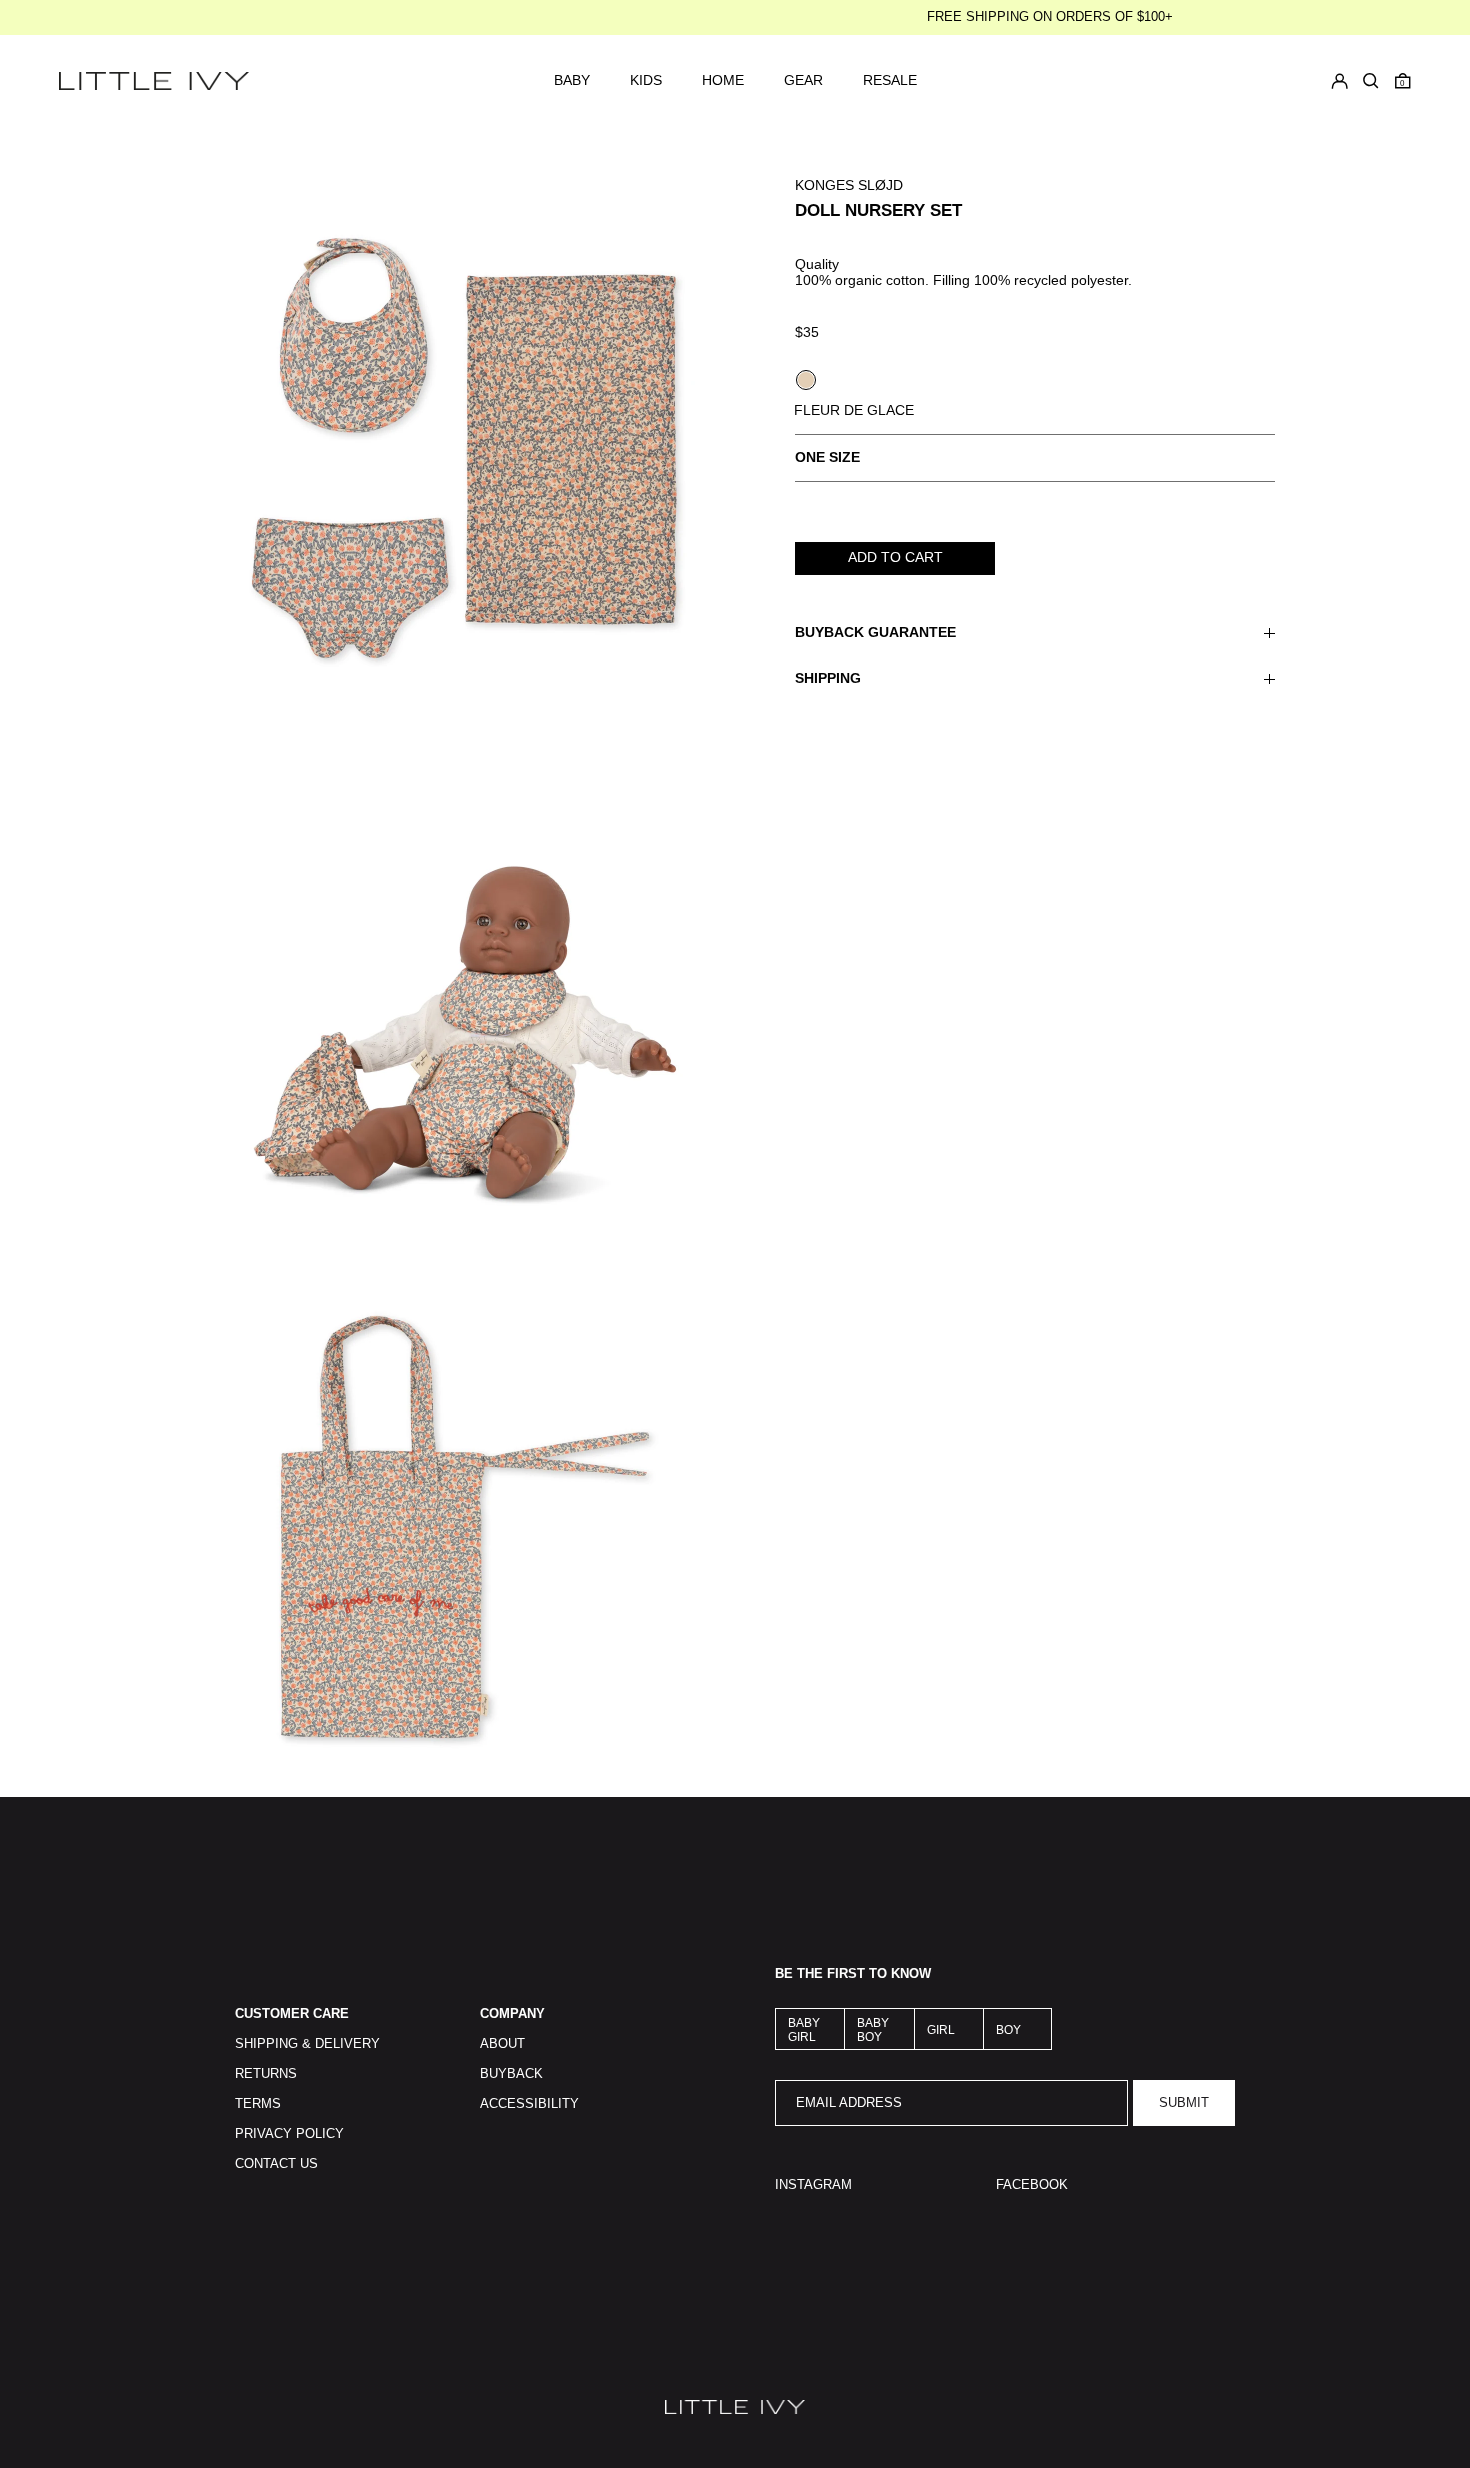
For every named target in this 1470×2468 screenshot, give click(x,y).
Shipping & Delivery (307, 2044)
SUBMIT (1184, 2103)
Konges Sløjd (849, 185)
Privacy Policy (289, 2134)
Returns (266, 2074)
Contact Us (276, 2164)
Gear (803, 80)
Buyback (511, 2074)
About (502, 2044)
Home (723, 80)
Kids (646, 80)
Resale (890, 80)
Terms (258, 2104)
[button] (1403, 81)
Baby (572, 80)
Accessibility (529, 2104)
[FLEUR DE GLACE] (806, 380)
